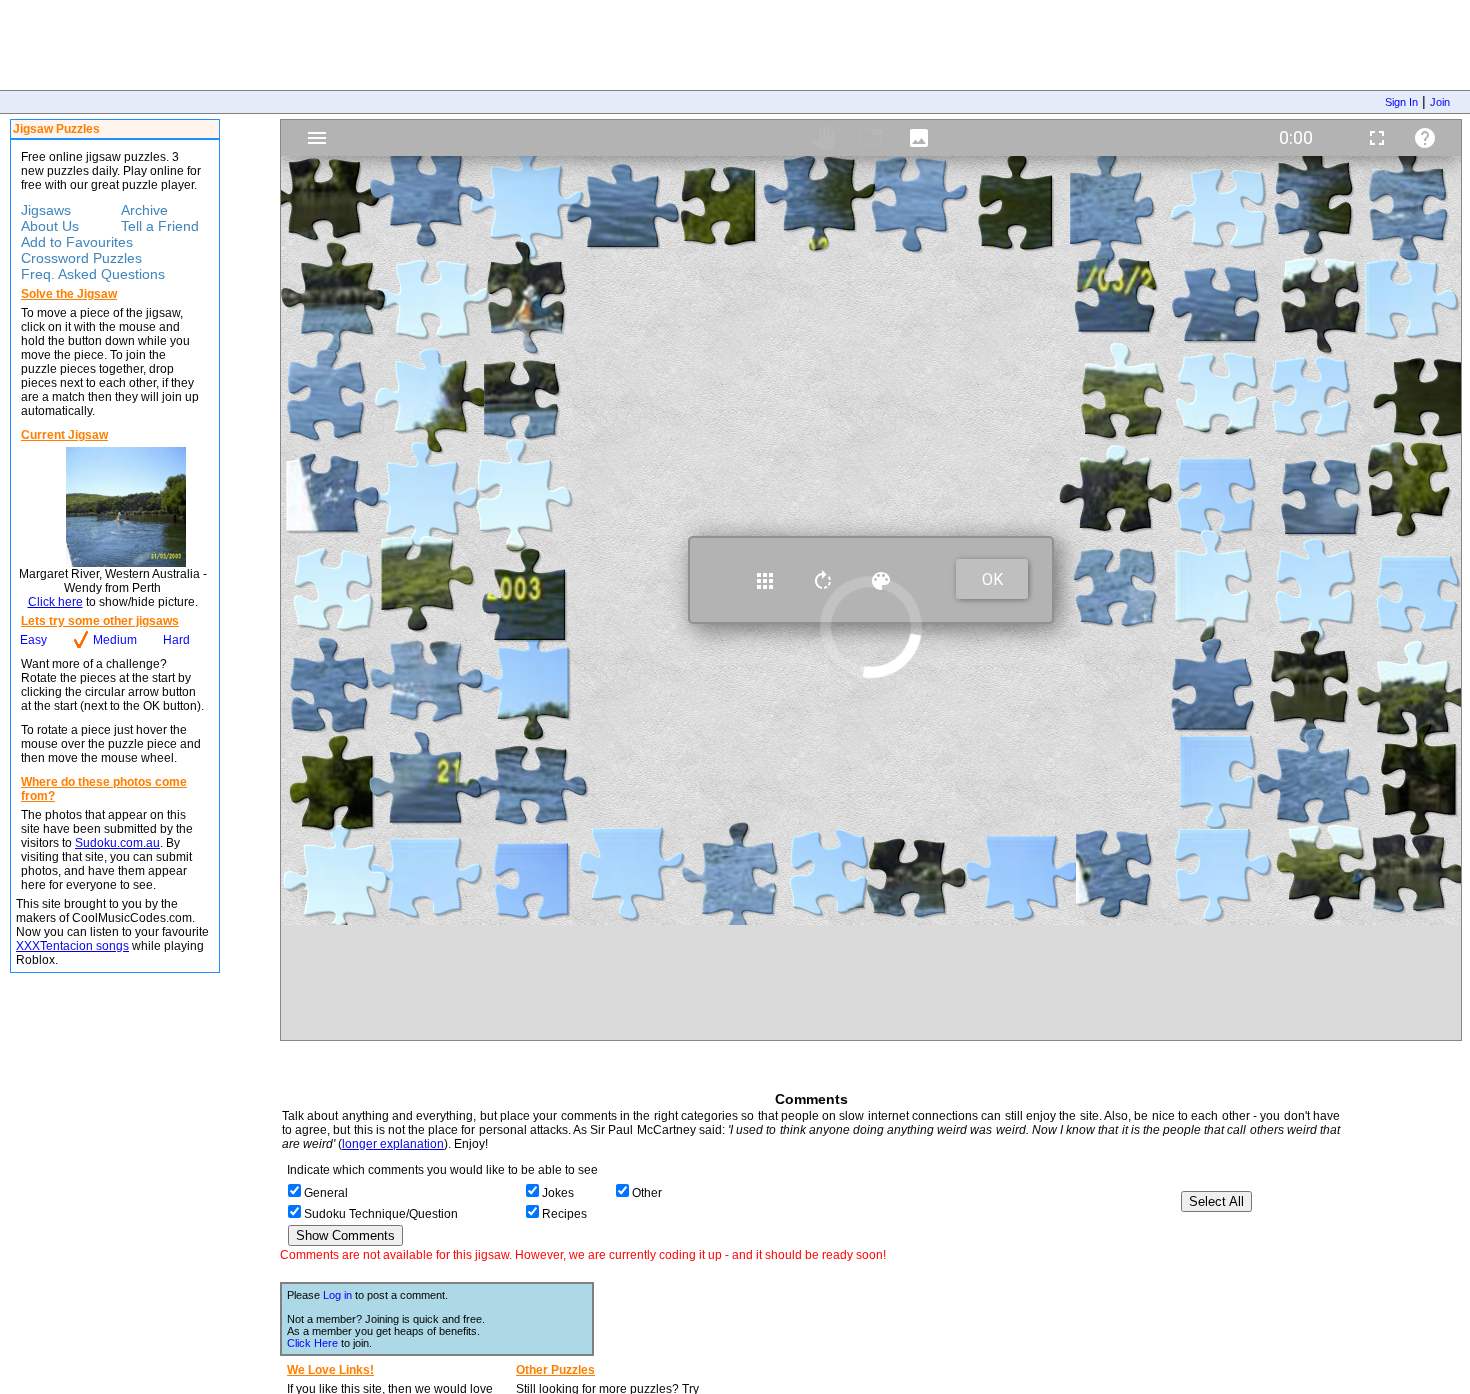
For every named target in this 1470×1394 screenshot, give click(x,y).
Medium (115, 640)
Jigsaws (46, 210)
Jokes (558, 1193)
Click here (55, 602)
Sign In (1401, 102)
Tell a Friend (160, 226)
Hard (176, 640)
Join (1440, 102)
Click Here (312, 1343)
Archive (144, 210)
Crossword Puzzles (81, 258)
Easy (33, 640)
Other (647, 1193)
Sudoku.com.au (117, 843)
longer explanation (393, 1144)
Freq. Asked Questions (93, 274)
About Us (50, 226)
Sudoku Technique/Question (381, 1214)
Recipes (564, 1214)
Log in (337, 1295)
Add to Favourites (77, 242)
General (326, 1193)
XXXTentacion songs (72, 946)
